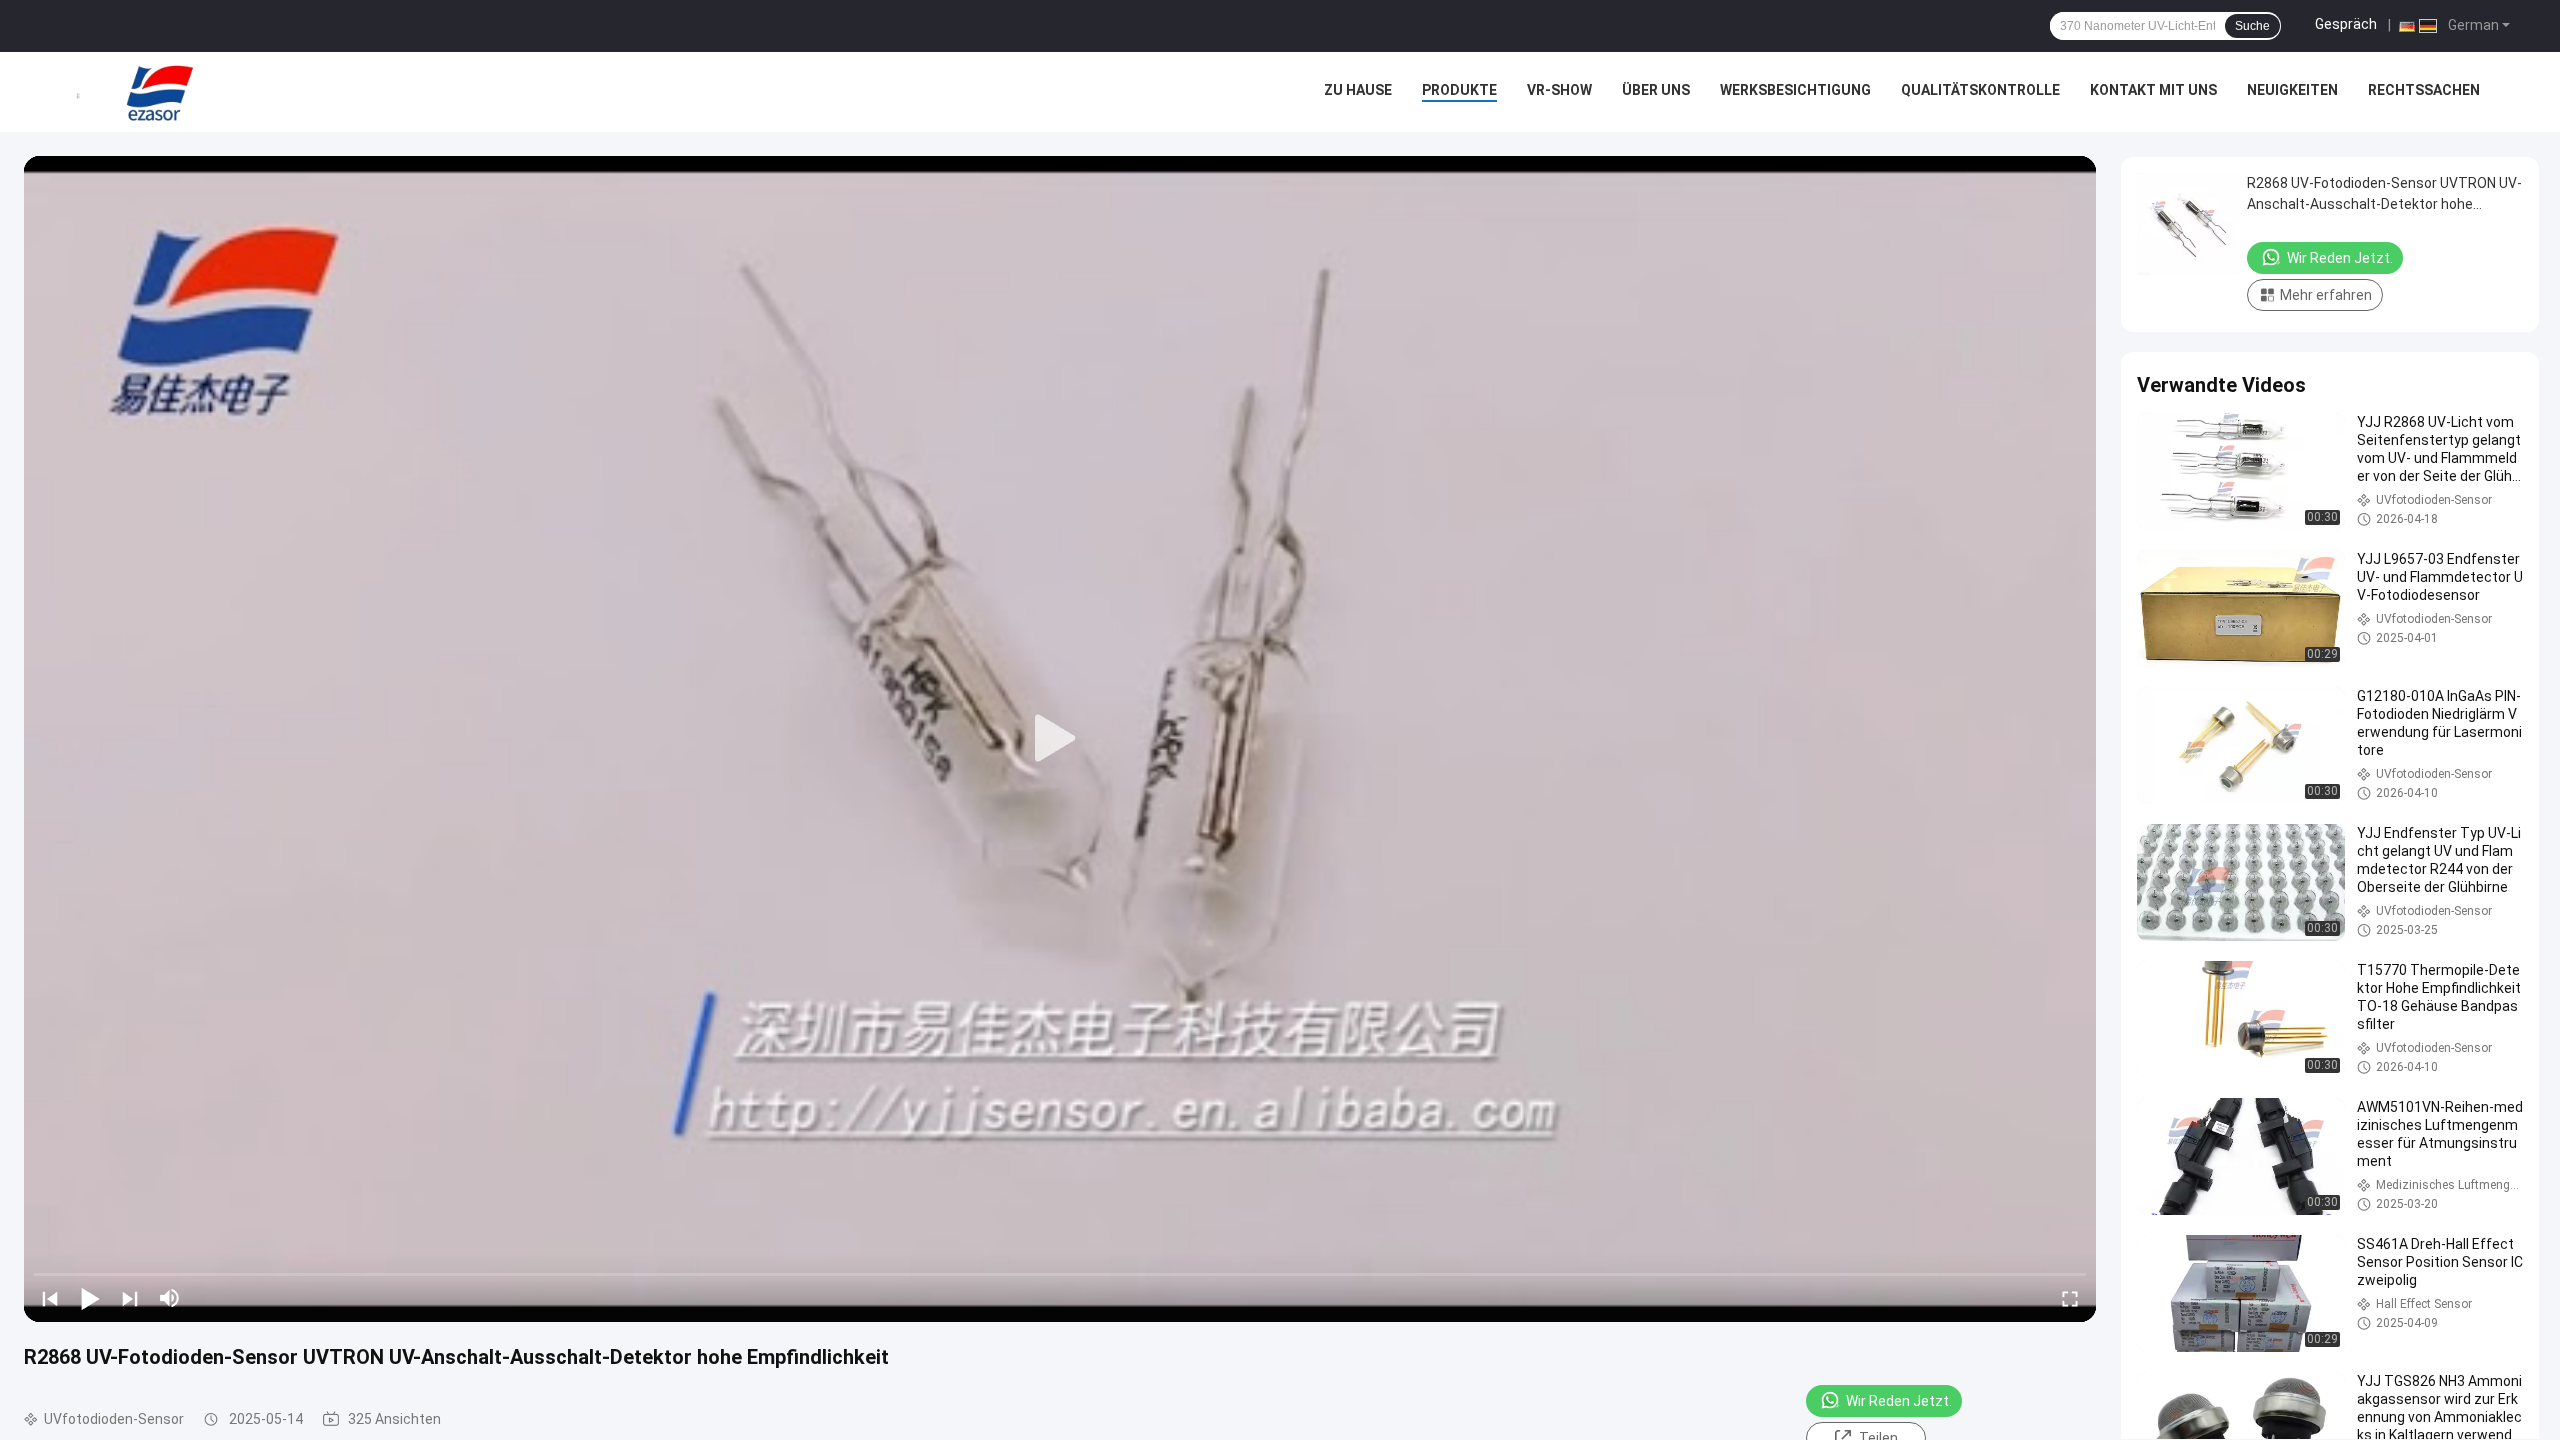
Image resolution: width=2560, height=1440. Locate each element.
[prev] (50, 1298)
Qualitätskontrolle (1980, 90)
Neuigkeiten (2292, 90)
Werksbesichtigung (1795, 90)
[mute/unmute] (170, 1298)
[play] (1060, 739)
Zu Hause (1358, 90)
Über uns (1656, 90)
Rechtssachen (2424, 90)
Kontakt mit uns (2153, 90)
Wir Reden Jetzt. (1899, 1401)
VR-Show (1559, 90)
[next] (130, 1298)
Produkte (1459, 90)
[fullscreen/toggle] (2070, 1298)
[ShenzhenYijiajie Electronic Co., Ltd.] (160, 92)
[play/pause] (90, 1298)
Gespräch (2346, 24)
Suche (2252, 26)
